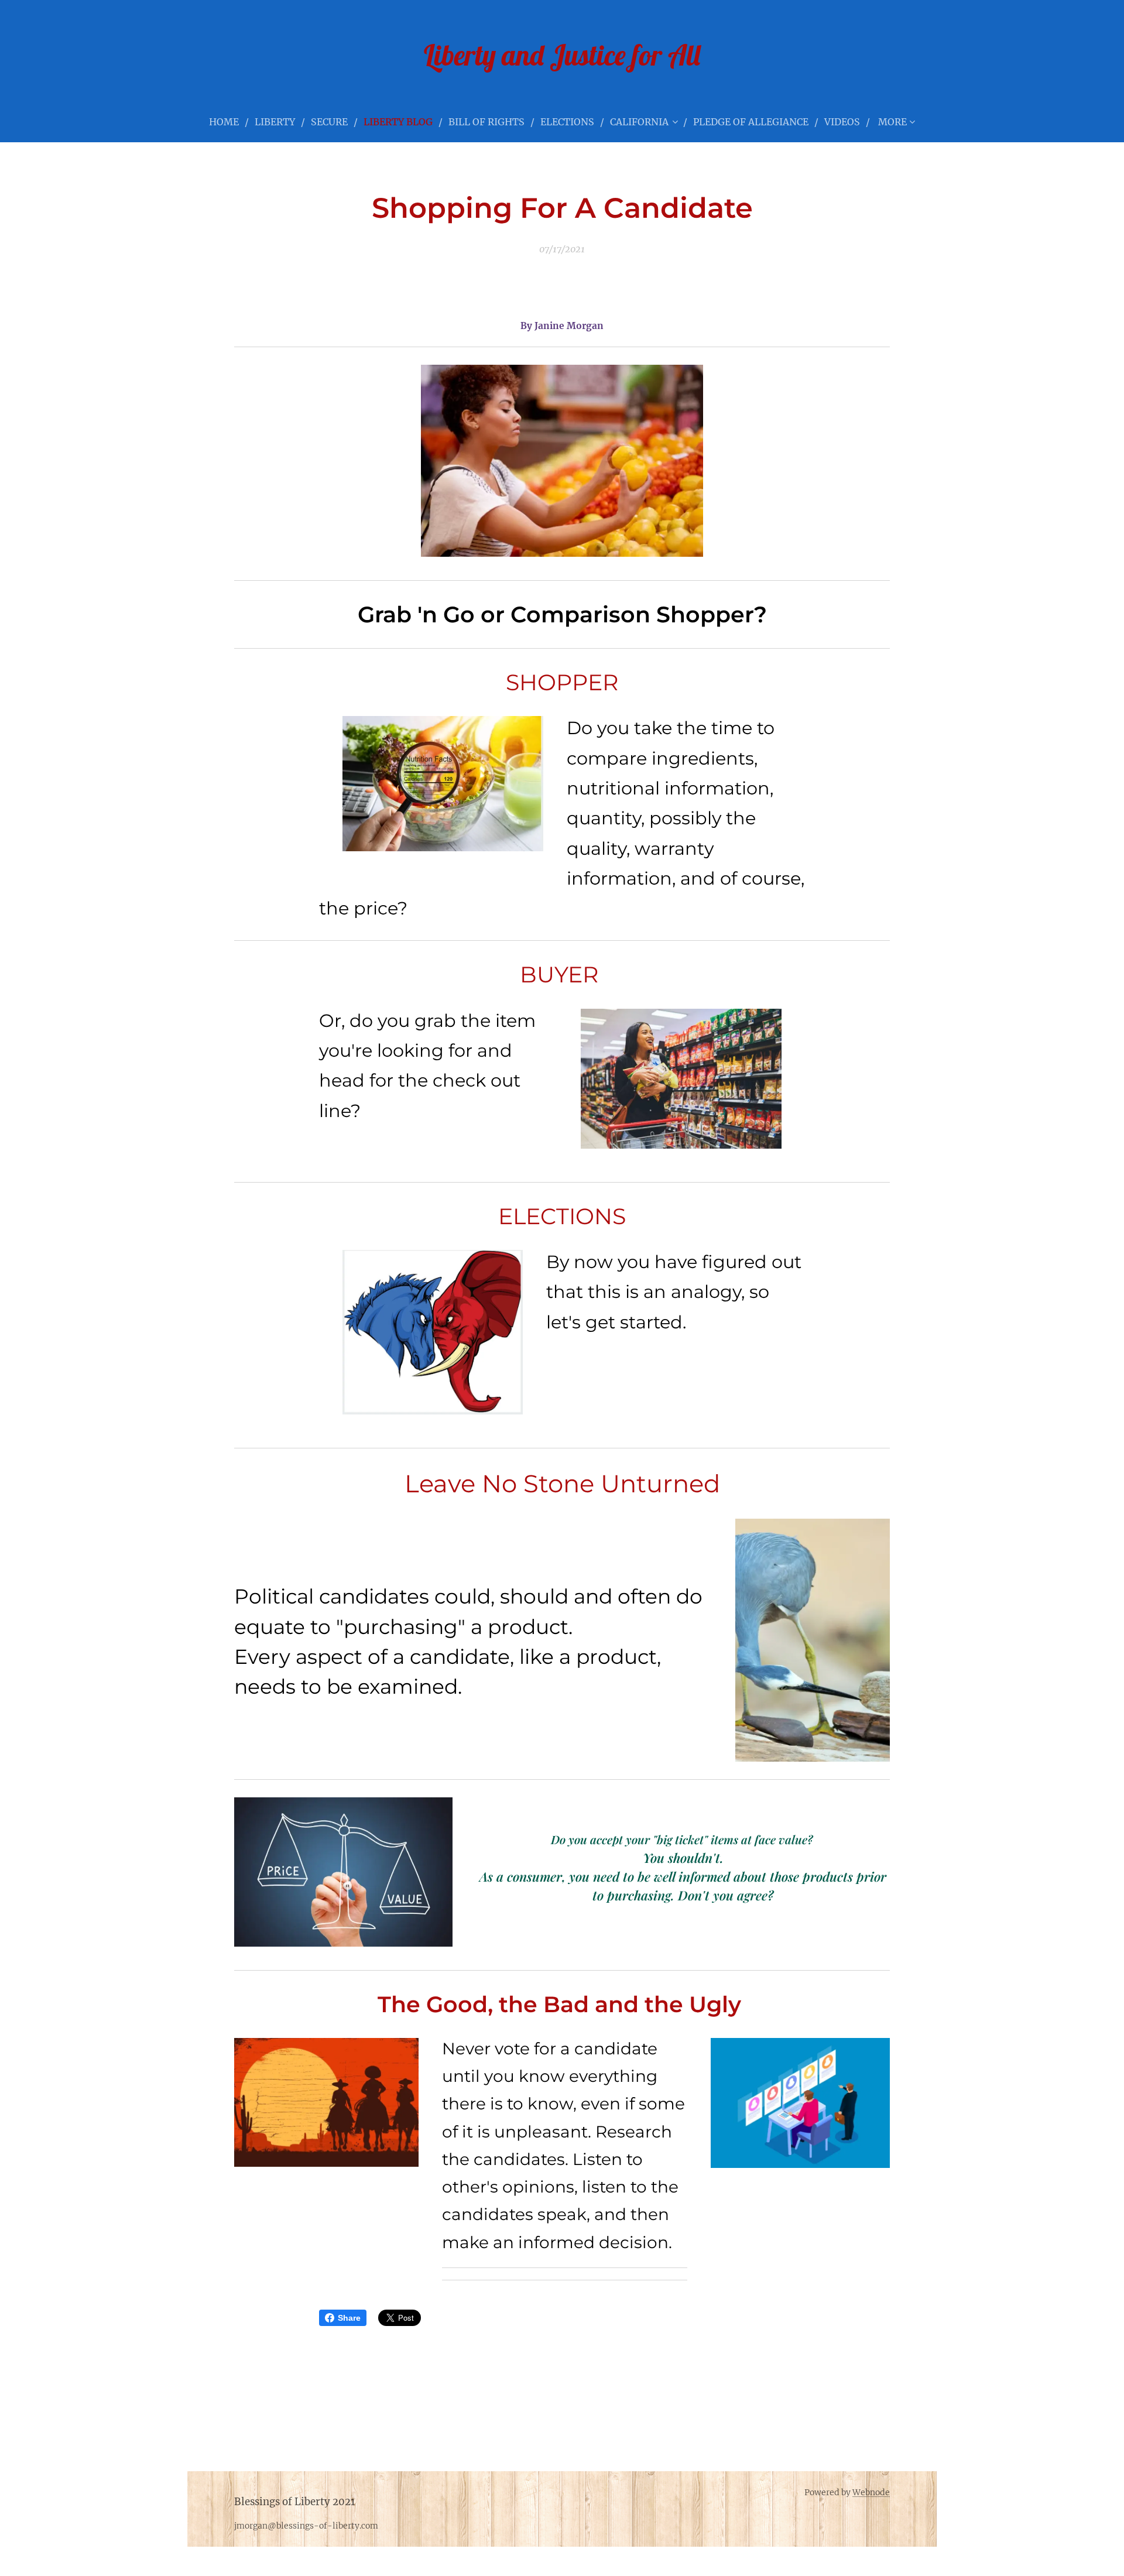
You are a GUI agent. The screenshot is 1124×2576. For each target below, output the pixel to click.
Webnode (871, 2492)
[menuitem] (229, 122)
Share (349, 2318)
